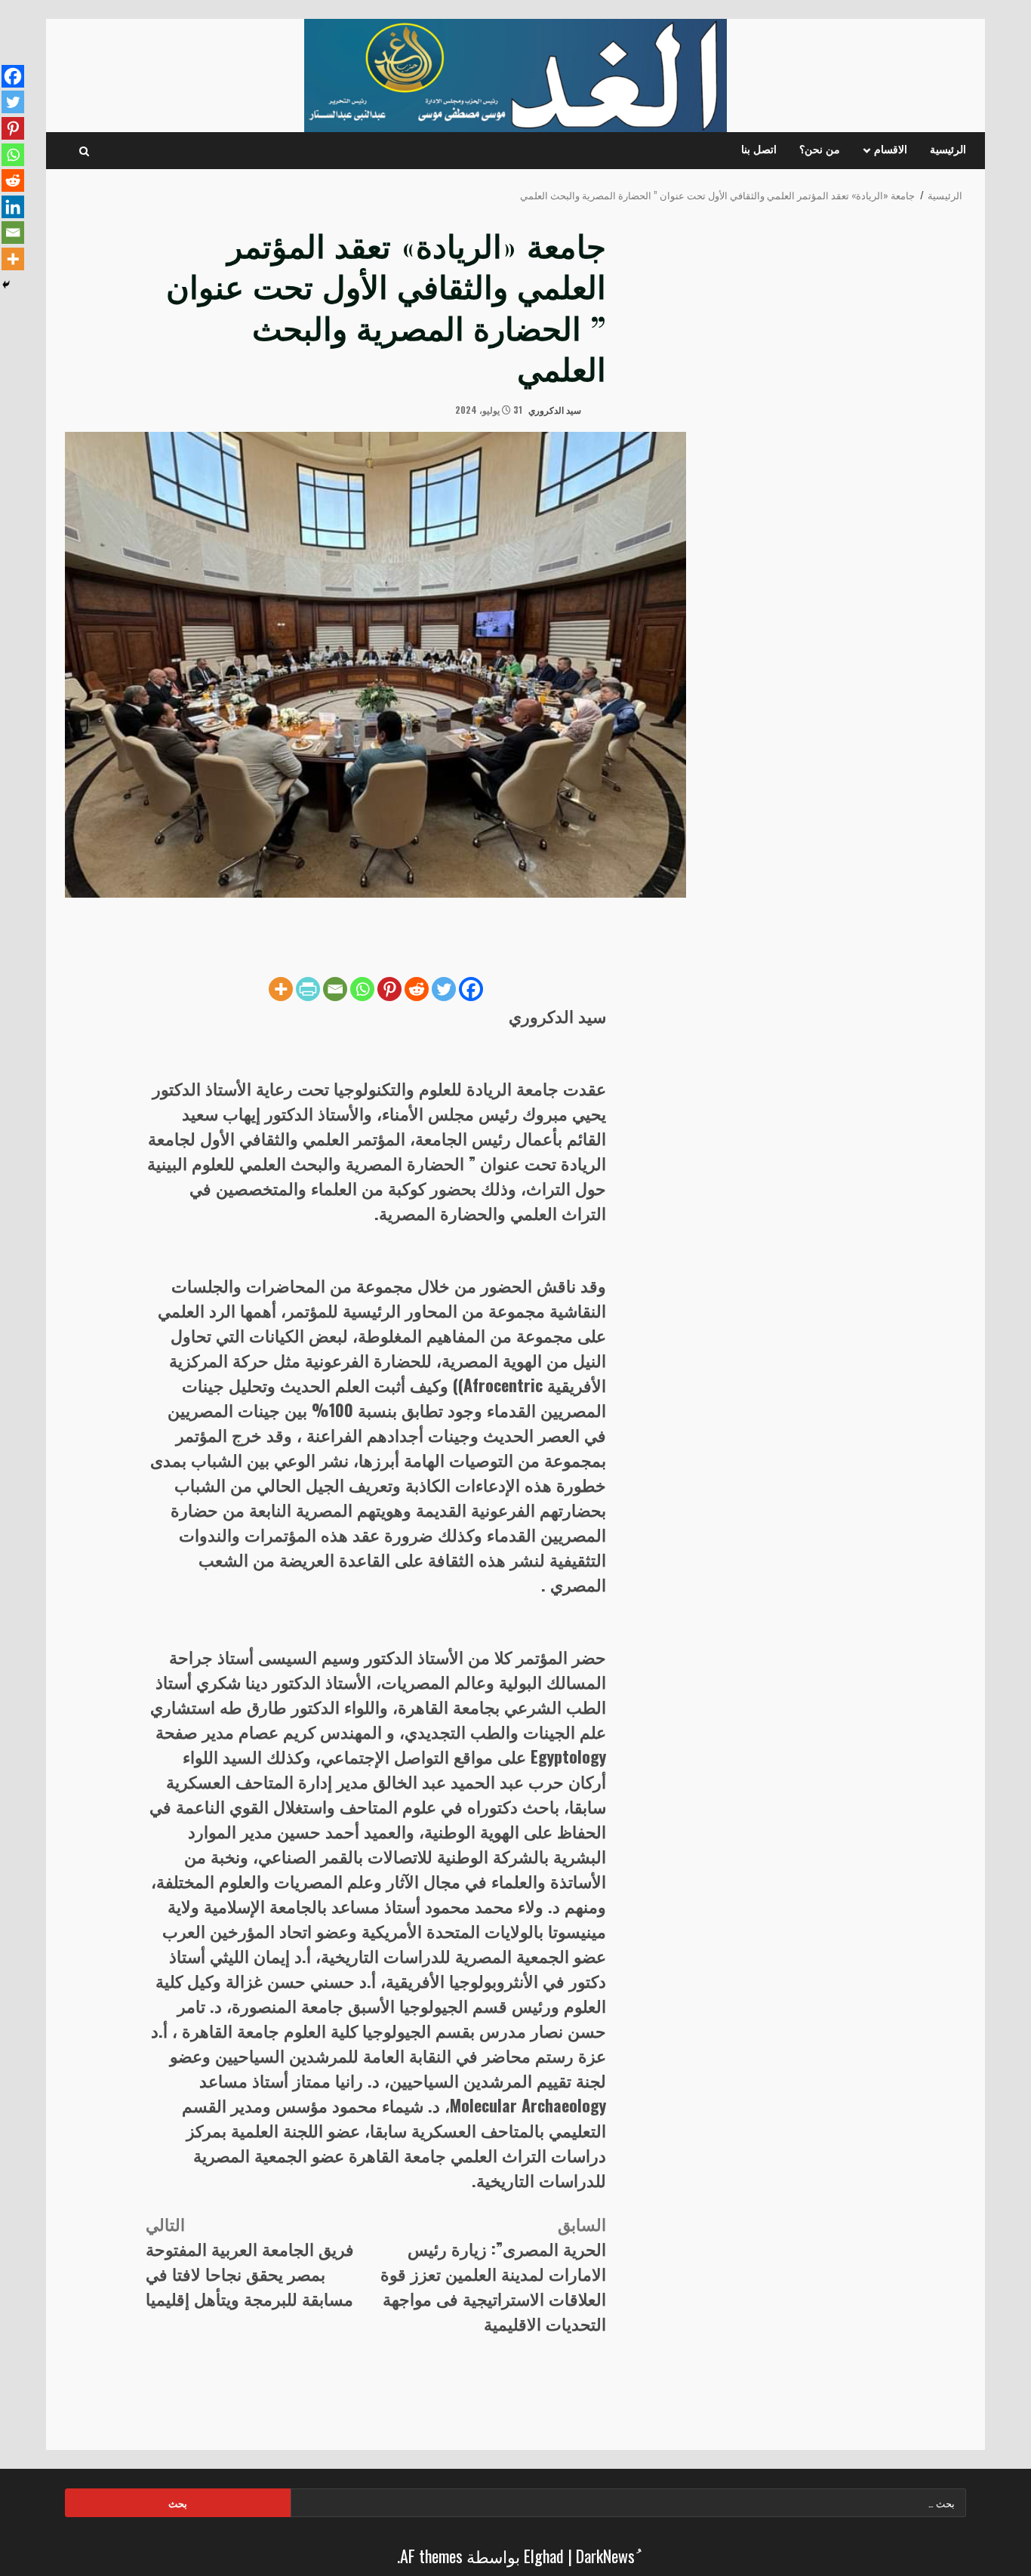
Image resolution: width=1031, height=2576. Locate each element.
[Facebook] (471, 989)
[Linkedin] (13, 207)
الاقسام (891, 150)
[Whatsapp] (362, 989)
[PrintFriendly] (308, 989)
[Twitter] (444, 989)
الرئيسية (948, 150)
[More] (281, 989)
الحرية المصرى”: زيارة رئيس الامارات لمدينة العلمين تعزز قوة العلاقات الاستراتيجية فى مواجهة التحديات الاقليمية (493, 2273)
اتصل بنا (759, 150)
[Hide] (6, 285)
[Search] (84, 151)
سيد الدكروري (556, 410)
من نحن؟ (820, 150)
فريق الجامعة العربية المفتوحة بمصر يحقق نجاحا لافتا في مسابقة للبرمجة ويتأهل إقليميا (250, 2261)
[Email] (335, 989)
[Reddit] (417, 989)
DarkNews (605, 2556)
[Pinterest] (389, 989)
